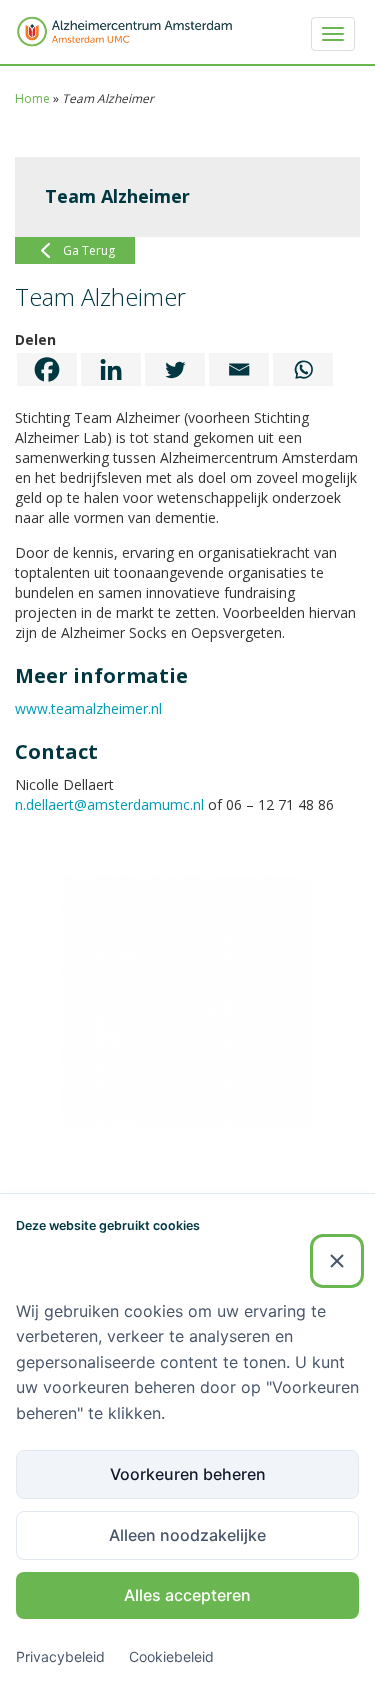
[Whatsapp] (303, 369)
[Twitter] (175, 369)
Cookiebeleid (171, 1656)
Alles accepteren (187, 1595)
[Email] (239, 369)
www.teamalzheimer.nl (88, 708)
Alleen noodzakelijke (187, 1535)
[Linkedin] (111, 369)
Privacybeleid (60, 1656)
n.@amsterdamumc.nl (109, 804)
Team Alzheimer (117, 196)
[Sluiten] (337, 1261)
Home (32, 98)
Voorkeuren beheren (188, 1474)
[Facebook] (47, 369)
